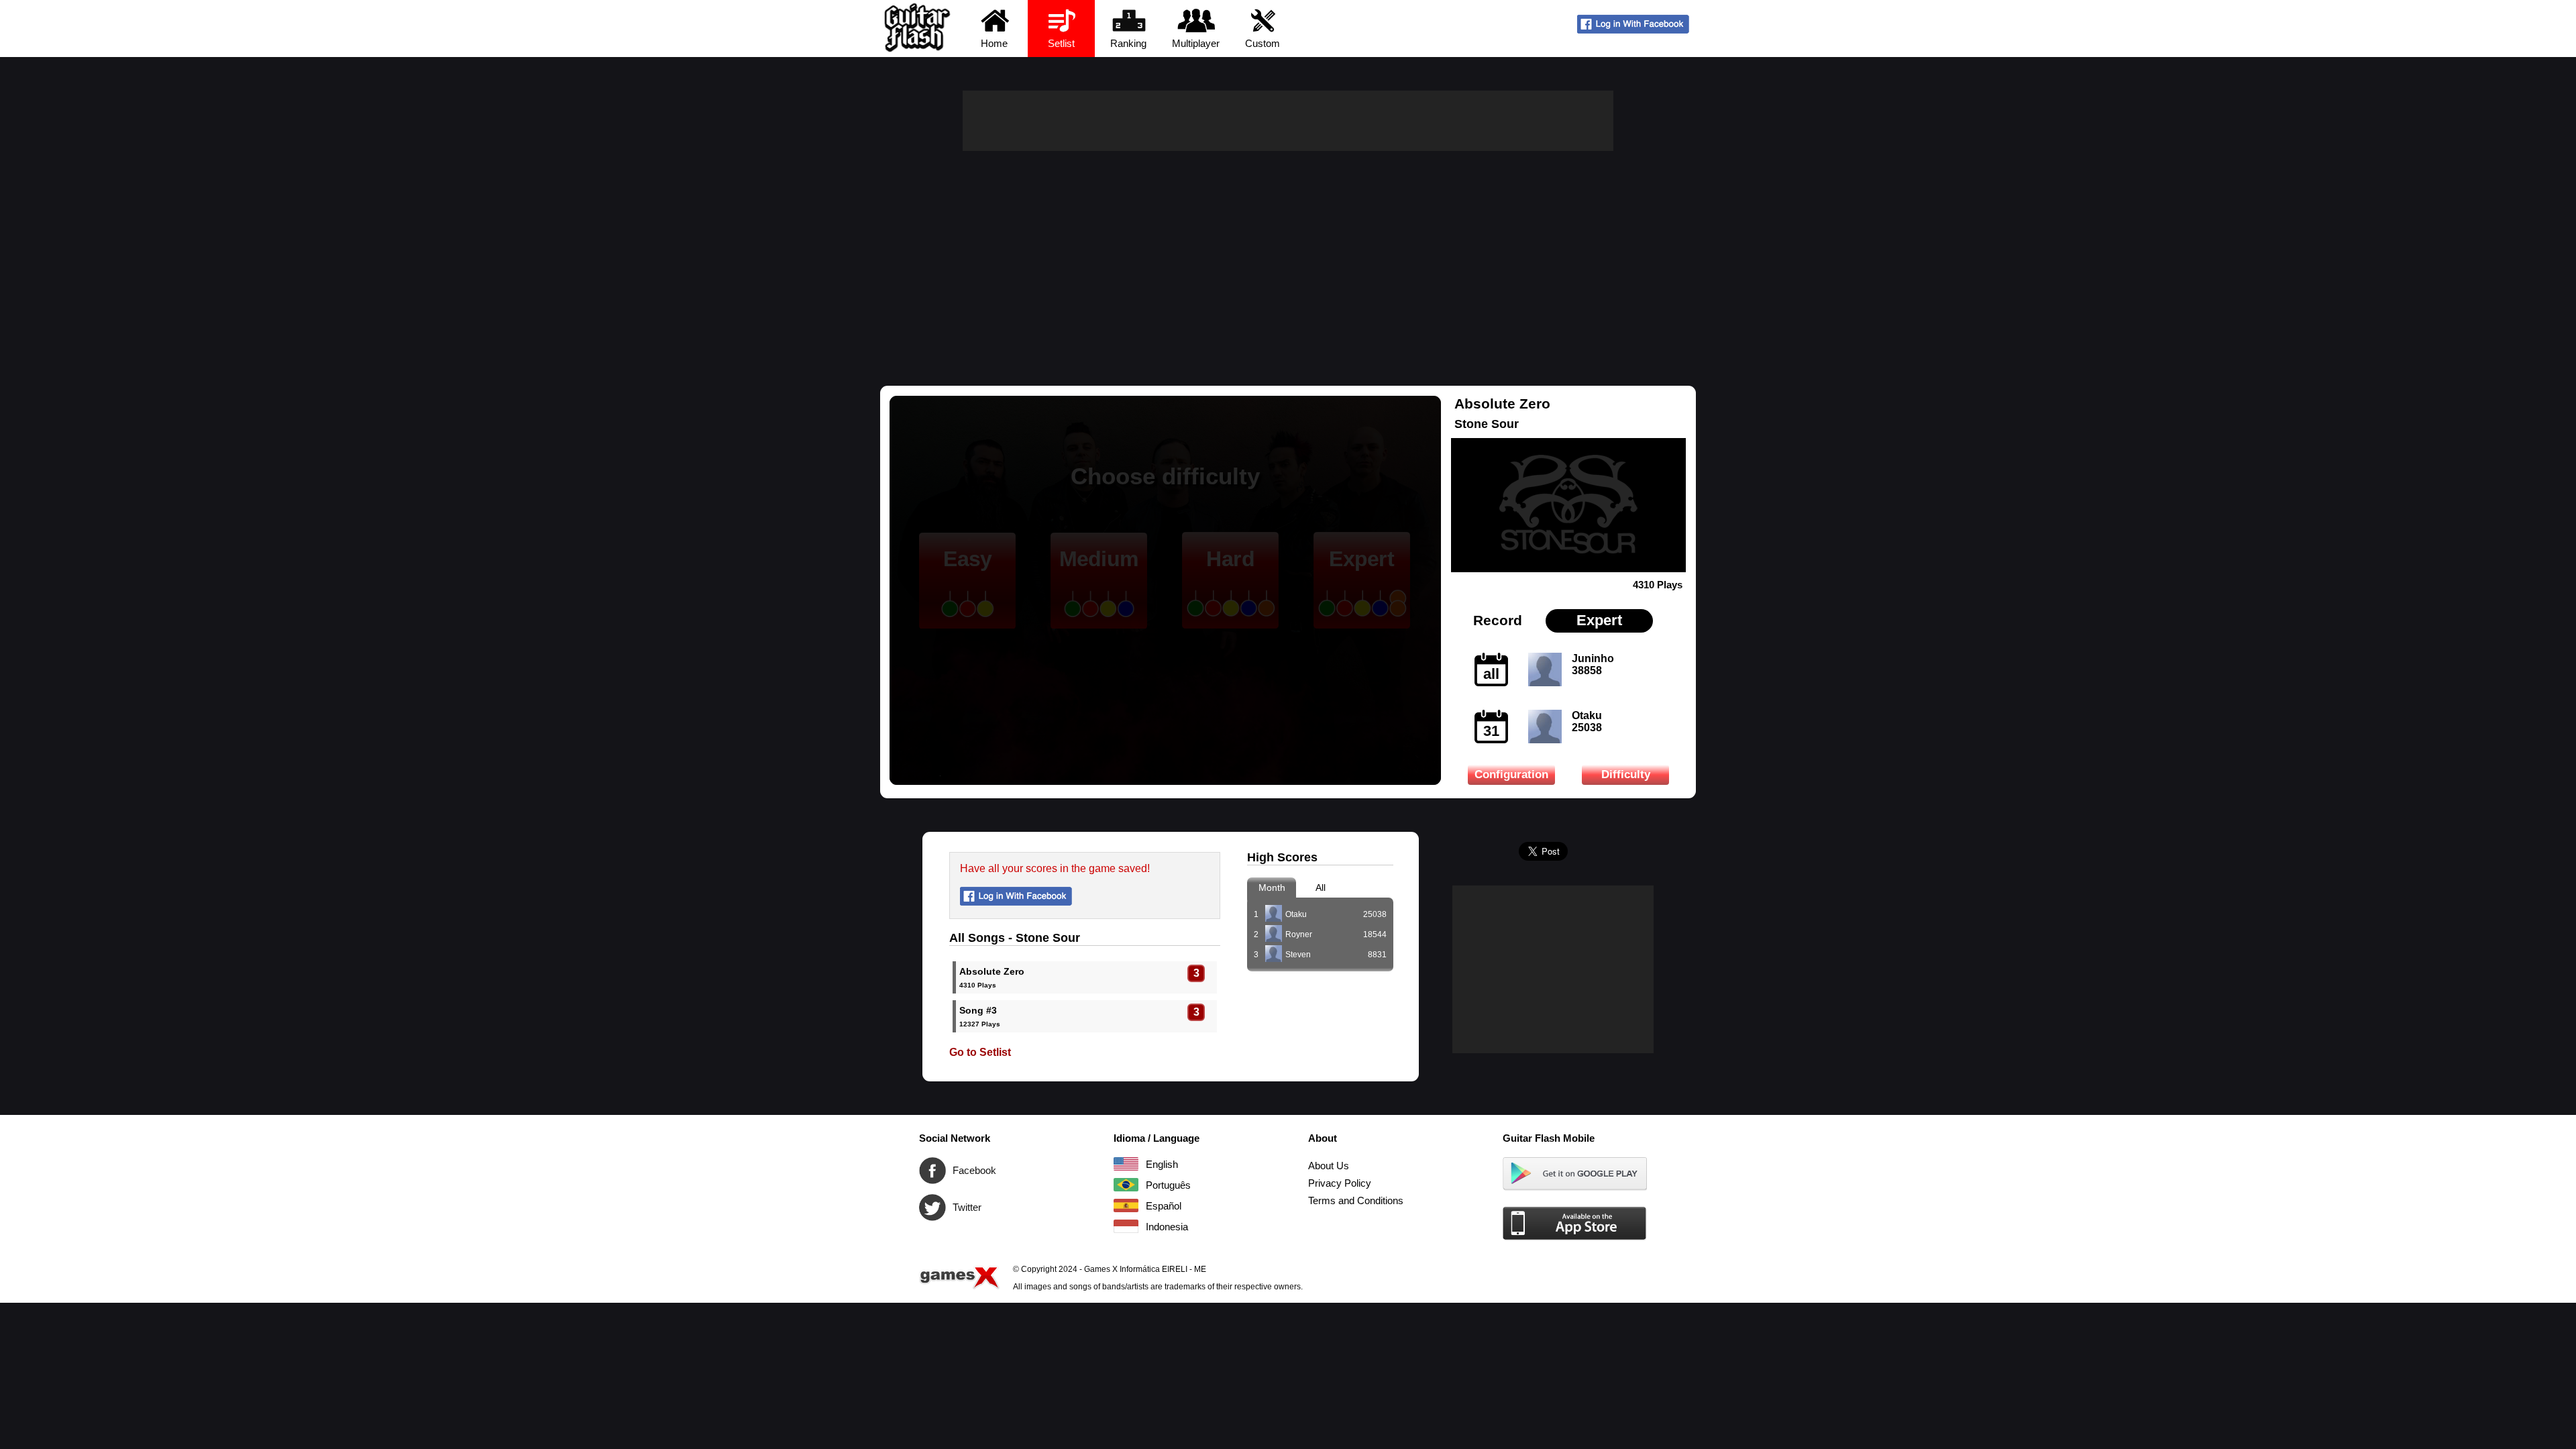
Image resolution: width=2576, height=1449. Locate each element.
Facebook (932, 1171)
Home (994, 43)
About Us (1329, 1166)
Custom (1263, 43)
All (1321, 888)
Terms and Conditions (1356, 1200)
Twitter (932, 1207)
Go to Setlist (980, 1052)
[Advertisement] (1288, 252)
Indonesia (1126, 1226)
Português (1126, 1185)
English (1126, 1164)
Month (1272, 888)
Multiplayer (1196, 43)
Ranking (1128, 43)
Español (1126, 1205)
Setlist (1061, 43)
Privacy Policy (1340, 1183)
